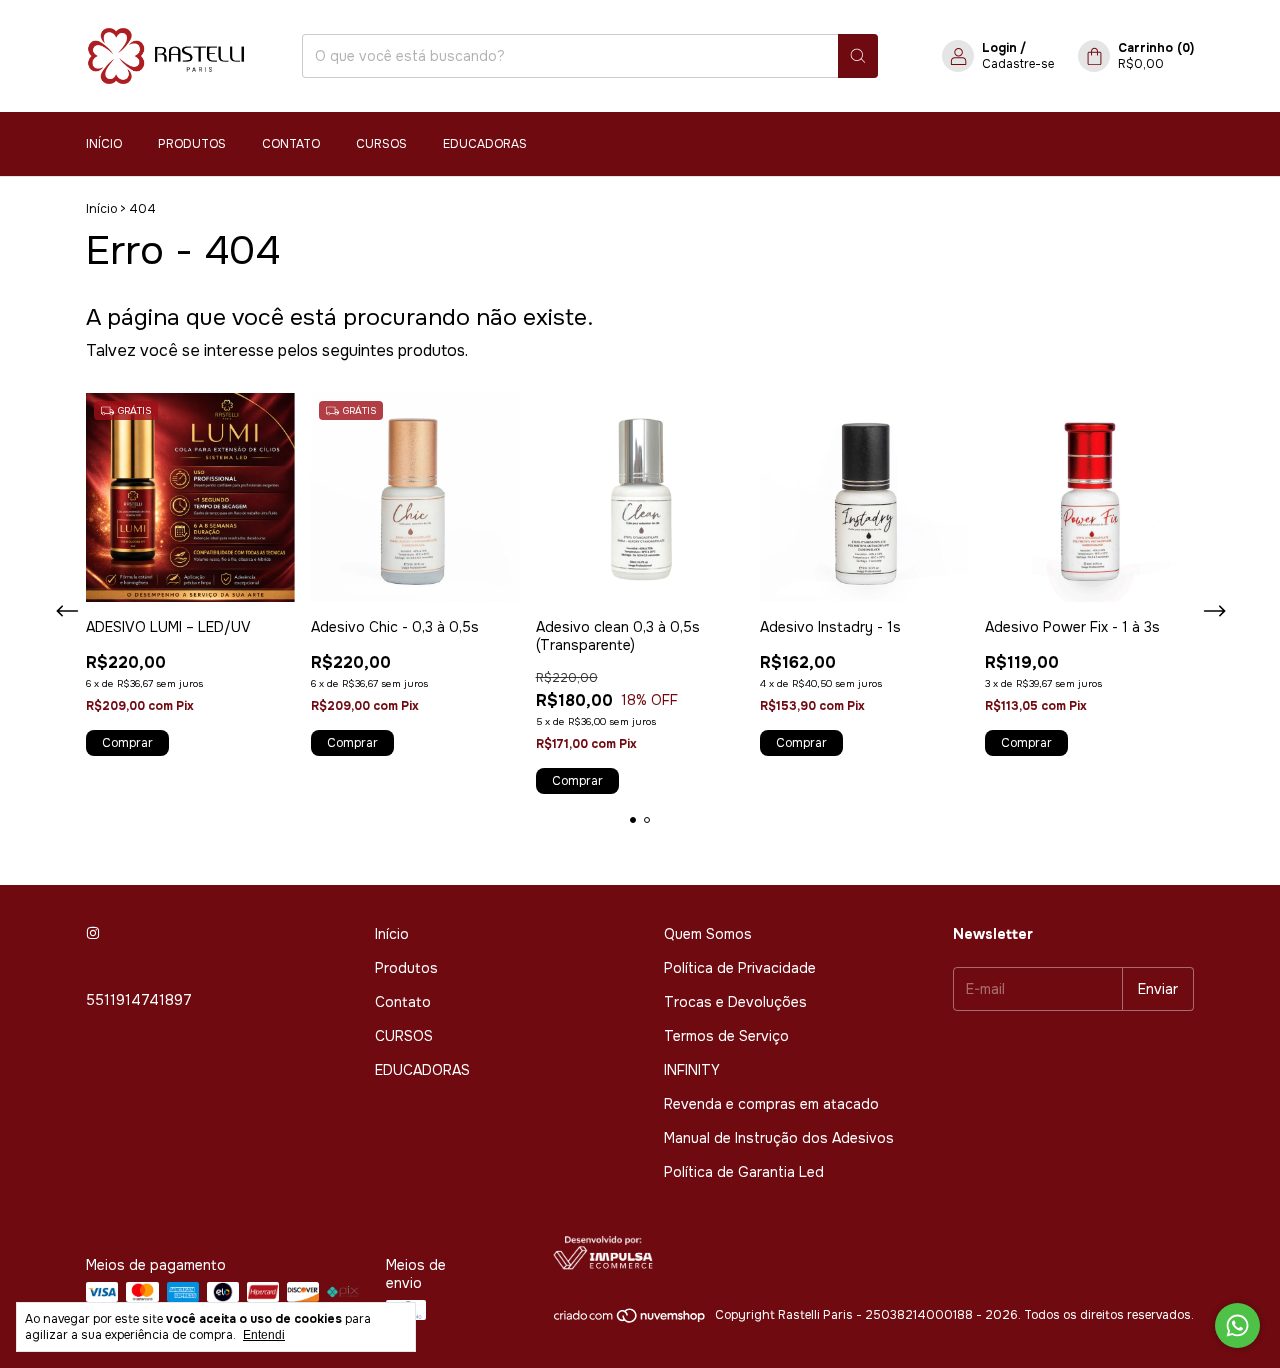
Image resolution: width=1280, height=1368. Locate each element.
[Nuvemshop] (630, 1320)
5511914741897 (139, 1000)
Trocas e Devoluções (735, 1002)
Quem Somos (708, 934)
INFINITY (692, 1070)
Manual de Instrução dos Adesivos (779, 1138)
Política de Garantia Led (744, 1172)
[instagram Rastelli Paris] (93, 934)
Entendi (264, 1335)
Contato (291, 144)
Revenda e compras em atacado (771, 1104)
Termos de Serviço (726, 1036)
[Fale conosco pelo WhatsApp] (1237, 1325)
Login (999, 48)
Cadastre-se (1018, 64)
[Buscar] (858, 56)
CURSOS (381, 144)
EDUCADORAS (485, 144)
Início (104, 144)
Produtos (192, 144)
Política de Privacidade (740, 968)
